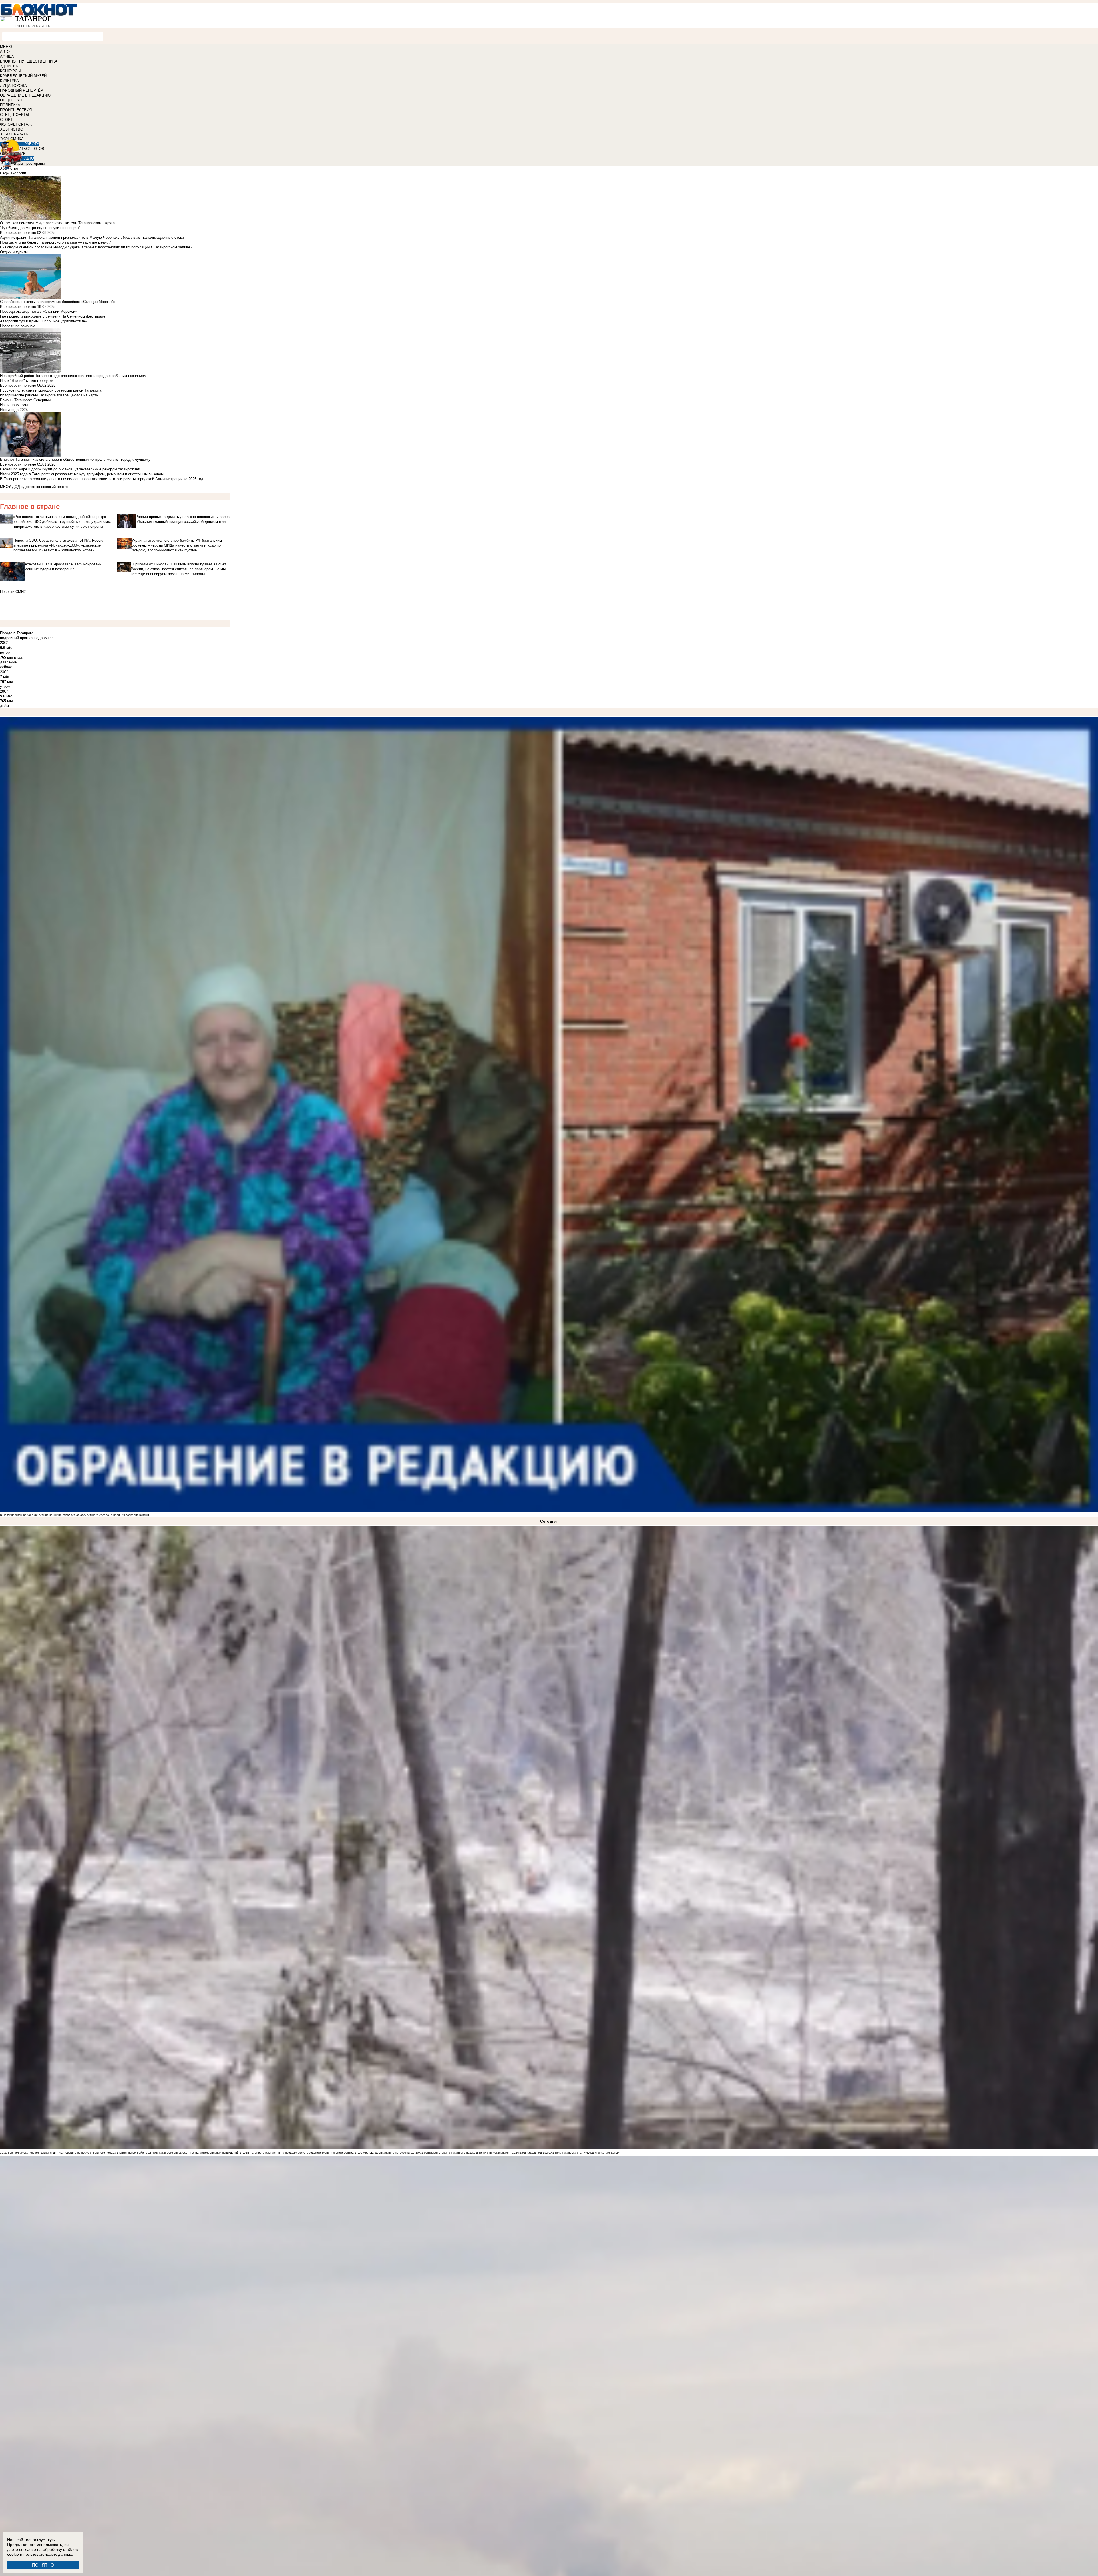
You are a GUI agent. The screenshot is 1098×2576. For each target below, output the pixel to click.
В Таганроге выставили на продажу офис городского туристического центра (301, 2153)
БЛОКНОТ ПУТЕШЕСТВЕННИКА (29, 61)
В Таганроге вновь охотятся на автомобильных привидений (197, 2153)
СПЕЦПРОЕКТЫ (15, 115)
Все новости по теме (18, 233)
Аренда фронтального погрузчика (386, 2153)
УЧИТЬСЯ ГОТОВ (29, 149)
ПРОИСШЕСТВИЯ (16, 110)
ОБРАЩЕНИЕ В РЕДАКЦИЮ (25, 95)
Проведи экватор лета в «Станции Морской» (39, 311)
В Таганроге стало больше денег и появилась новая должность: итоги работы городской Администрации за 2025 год (102, 479)
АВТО (5, 52)
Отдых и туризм (14, 252)
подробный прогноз (17, 638)
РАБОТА (32, 144)
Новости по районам (18, 326)
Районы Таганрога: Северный (25, 400)
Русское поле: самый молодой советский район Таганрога (51, 390)
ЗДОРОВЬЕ (10, 66)
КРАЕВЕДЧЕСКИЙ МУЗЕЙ (23, 76)
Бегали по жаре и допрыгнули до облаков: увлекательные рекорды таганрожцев (70, 469)
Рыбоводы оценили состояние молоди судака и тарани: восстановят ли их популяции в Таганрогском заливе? (96, 247)
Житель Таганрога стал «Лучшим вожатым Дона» (585, 2153)
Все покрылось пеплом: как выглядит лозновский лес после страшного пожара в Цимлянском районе (77, 2153)
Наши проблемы (14, 405)
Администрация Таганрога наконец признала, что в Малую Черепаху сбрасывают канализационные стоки (92, 237)
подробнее (43, 638)
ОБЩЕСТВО (11, 100)
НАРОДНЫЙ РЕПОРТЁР (22, 90)
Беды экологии (13, 173)
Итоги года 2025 (14, 410)
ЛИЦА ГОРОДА (13, 86)
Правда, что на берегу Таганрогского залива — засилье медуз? (55, 242)
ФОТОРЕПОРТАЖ (16, 124)
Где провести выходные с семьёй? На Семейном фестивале (53, 316)
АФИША (7, 56)
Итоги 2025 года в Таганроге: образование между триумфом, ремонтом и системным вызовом (82, 474)
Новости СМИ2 (13, 592)
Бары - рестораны (29, 163)
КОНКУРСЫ (10, 71)
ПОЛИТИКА (10, 105)
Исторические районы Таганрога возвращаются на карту (49, 395)
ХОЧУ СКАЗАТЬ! (15, 134)
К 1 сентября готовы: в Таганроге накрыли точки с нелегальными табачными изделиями (480, 2153)
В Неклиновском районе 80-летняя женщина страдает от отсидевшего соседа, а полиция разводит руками (74, 1515)
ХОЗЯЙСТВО (12, 129)
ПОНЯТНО (43, 2565)
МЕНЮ (6, 47)
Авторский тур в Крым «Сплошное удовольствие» (43, 321)
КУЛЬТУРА (9, 81)
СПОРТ (6, 120)
